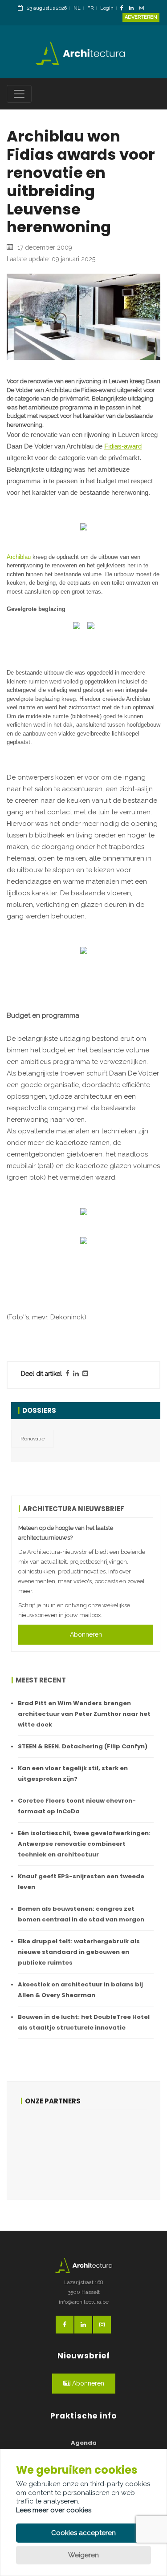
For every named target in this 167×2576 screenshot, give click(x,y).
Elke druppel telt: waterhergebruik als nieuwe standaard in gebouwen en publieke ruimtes (79, 1952)
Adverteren (141, 17)
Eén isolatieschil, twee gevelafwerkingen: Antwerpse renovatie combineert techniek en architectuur (84, 1844)
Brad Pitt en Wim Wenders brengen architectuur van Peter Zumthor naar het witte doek (84, 1714)
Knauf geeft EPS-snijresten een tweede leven (81, 1882)
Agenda (84, 2443)
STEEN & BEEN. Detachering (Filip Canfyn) (83, 1746)
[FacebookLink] (124, 9)
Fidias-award (123, 446)
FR (90, 8)
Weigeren (83, 2555)
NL (77, 8)
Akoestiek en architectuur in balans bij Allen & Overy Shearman (80, 1990)
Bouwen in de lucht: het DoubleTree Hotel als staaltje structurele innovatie (84, 2022)
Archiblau (19, 557)
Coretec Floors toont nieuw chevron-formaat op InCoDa (77, 1806)
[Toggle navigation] (19, 94)
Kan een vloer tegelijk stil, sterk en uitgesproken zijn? (73, 1773)
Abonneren (86, 1634)
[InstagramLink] (144, 9)
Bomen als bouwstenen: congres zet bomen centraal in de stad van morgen (81, 1914)
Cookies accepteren (83, 2533)
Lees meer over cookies (54, 2510)
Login (107, 8)
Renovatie (33, 1439)
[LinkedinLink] (134, 9)
